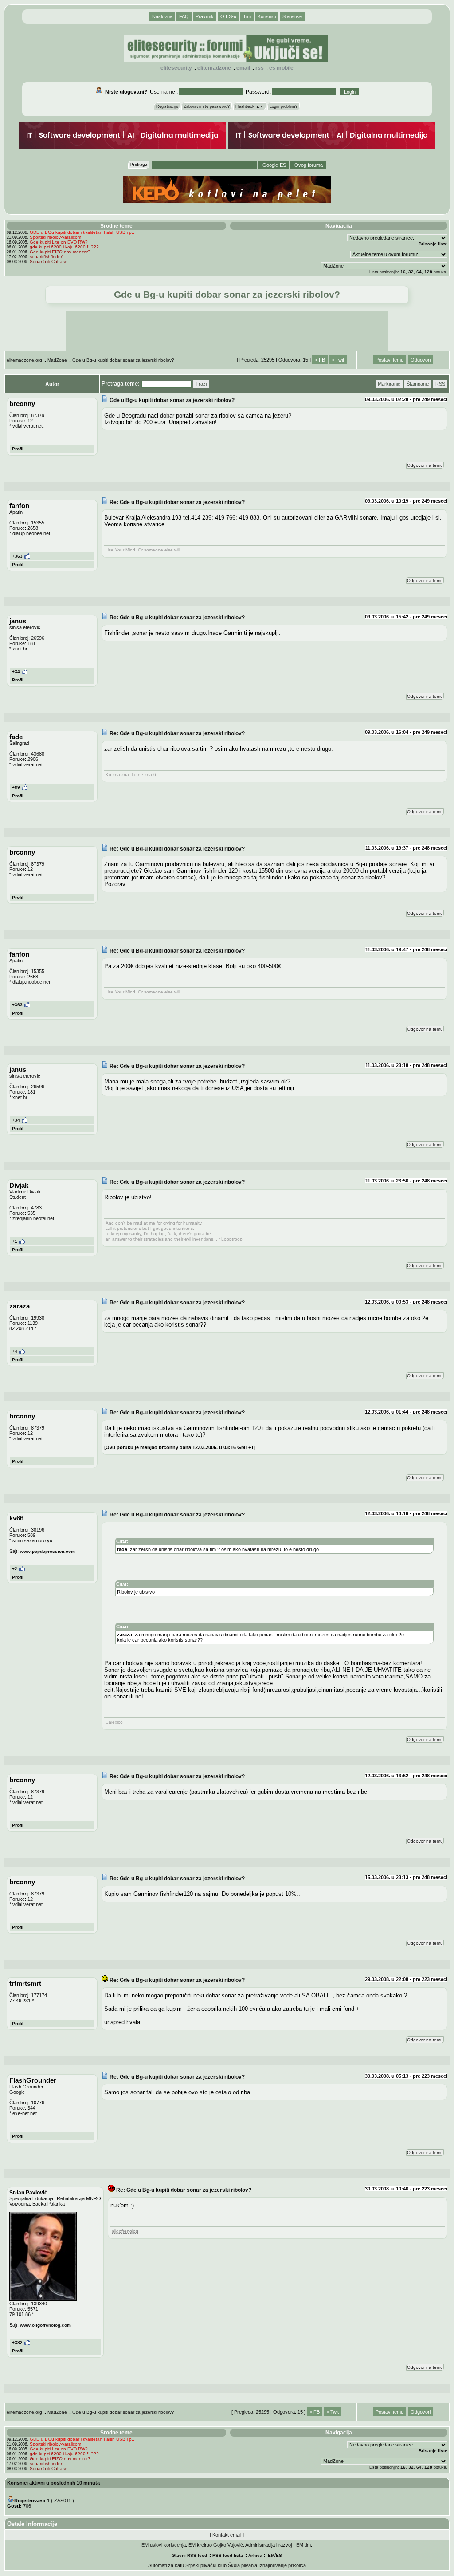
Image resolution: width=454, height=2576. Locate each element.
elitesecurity (176, 68)
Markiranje (389, 384)
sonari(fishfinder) (47, 257)
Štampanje (418, 384)
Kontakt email (227, 2535)
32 (411, 272)
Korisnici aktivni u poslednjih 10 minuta (53, 2483)
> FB (320, 360)
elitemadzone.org (24, 360)
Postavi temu (389, 360)
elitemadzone (214, 68)
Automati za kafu (166, 2565)
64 (419, 272)
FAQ (184, 16)
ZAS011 (63, 2501)
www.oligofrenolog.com (45, 2325)
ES (279, 2555)
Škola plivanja (243, 2565)
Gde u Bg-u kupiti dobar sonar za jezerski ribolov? (123, 360)
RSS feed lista (228, 2555)
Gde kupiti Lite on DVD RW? (59, 242)
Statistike (292, 16)
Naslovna (162, 16)
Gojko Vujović (228, 2545)
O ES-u (228, 16)
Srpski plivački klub (206, 2565)
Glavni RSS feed (189, 2555)
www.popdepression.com (47, 1551)
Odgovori (421, 360)
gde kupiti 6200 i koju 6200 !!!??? (64, 247)
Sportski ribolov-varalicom (55, 237)
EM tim (303, 2545)
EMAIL (243, 68)
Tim (247, 16)
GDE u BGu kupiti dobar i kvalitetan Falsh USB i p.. (82, 232)
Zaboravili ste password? (207, 106)
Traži (201, 384)
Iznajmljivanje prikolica (282, 2565)
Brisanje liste (433, 244)
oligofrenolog (125, 2231)
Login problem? (284, 106)
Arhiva (255, 2555)
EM (271, 2555)
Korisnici (267, 16)
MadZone (57, 360)
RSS (260, 68)
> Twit (338, 360)
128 (428, 272)
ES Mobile (281, 68)
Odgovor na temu (425, 465)
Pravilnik (205, 16)
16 (403, 272)
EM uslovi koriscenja (164, 2545)
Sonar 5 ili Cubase (49, 262)
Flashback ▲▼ (250, 106)
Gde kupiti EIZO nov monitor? (60, 252)
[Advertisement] (227, 331)
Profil (18, 449)
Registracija (167, 106)
